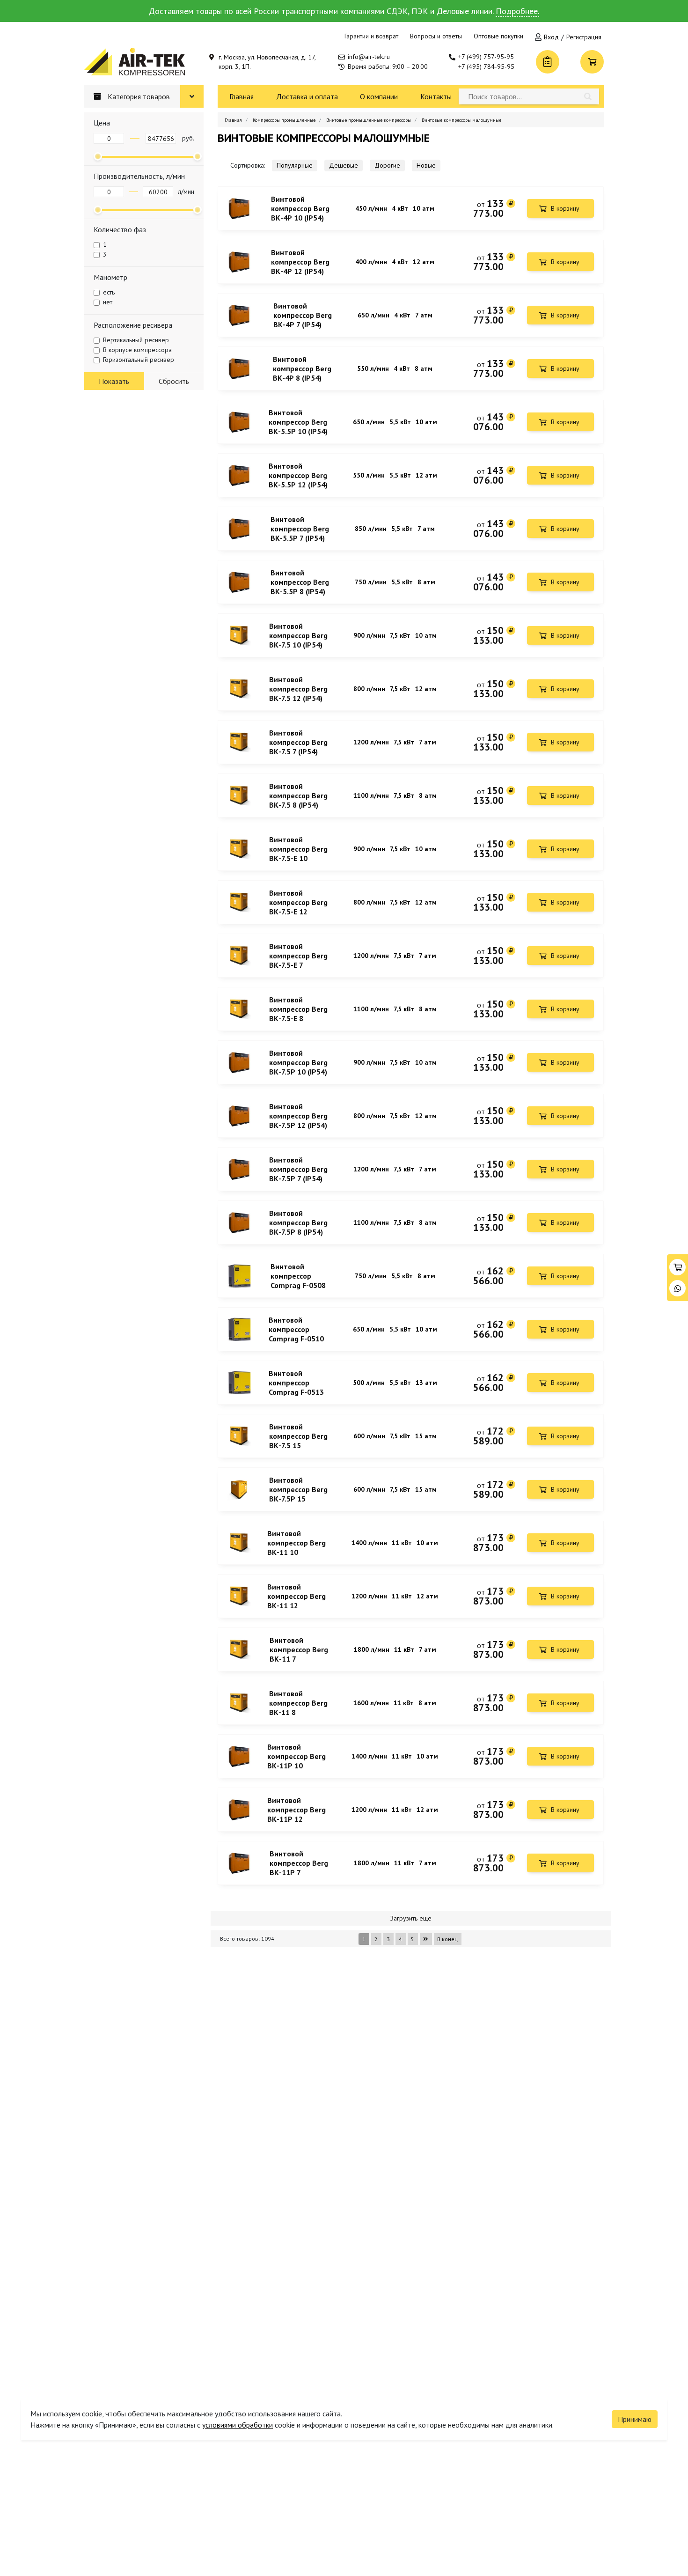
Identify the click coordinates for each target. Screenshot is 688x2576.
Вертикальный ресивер (136, 340)
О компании (379, 96)
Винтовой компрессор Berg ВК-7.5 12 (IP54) (298, 689)
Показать (114, 381)
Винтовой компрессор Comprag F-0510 (296, 1329)
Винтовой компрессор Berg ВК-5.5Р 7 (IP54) (300, 529)
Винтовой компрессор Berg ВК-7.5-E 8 (298, 1009)
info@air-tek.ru (369, 57)
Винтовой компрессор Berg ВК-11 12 (296, 1596)
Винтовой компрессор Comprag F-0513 (296, 1383)
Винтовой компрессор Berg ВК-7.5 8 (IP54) (298, 795)
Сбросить (174, 381)
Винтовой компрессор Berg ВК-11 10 (296, 1543)
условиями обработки (238, 2425)
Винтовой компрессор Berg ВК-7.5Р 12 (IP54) (298, 1116)
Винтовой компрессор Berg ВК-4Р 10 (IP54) (300, 208)
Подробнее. (517, 11)
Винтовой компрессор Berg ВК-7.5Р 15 (298, 1489)
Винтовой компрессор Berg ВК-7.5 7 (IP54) (298, 742)
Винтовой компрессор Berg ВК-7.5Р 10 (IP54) (298, 1062)
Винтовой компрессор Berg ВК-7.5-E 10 (298, 849)
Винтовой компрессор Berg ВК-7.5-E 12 (298, 902)
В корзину (565, 208)
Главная (242, 96)
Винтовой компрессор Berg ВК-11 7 (299, 1649)
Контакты (436, 96)
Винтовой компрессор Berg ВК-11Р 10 (296, 1756)
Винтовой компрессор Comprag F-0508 (298, 1276)
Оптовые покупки (498, 36)
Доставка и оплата (307, 96)
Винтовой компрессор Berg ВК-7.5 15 (298, 1436)
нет (108, 302)
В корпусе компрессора (137, 350)
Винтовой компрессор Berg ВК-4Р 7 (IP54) (303, 315)
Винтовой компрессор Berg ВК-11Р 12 (296, 1810)
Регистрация (584, 37)
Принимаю (635, 2419)
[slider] (98, 156)
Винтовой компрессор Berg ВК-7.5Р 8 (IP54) (298, 1222)
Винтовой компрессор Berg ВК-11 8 (298, 1703)
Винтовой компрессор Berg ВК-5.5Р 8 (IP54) (300, 582)
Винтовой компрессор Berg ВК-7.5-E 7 (298, 956)
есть (109, 292)
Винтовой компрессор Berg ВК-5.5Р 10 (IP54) (298, 422)
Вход (551, 37)
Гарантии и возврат (371, 36)
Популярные (295, 165)
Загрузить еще (411, 1918)
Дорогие (387, 165)
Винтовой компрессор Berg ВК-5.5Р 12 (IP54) (298, 475)
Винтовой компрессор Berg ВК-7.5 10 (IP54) (298, 635)
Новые (426, 165)
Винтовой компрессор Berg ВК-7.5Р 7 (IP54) (298, 1169)
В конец (447, 1939)
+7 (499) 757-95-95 (486, 57)
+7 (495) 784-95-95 (486, 66)
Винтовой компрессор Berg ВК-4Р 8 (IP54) (302, 368)
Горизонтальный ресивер (139, 360)
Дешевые (344, 165)
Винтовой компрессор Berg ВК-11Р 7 (299, 1863)
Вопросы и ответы (436, 36)
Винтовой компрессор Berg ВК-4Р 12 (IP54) (300, 262)
